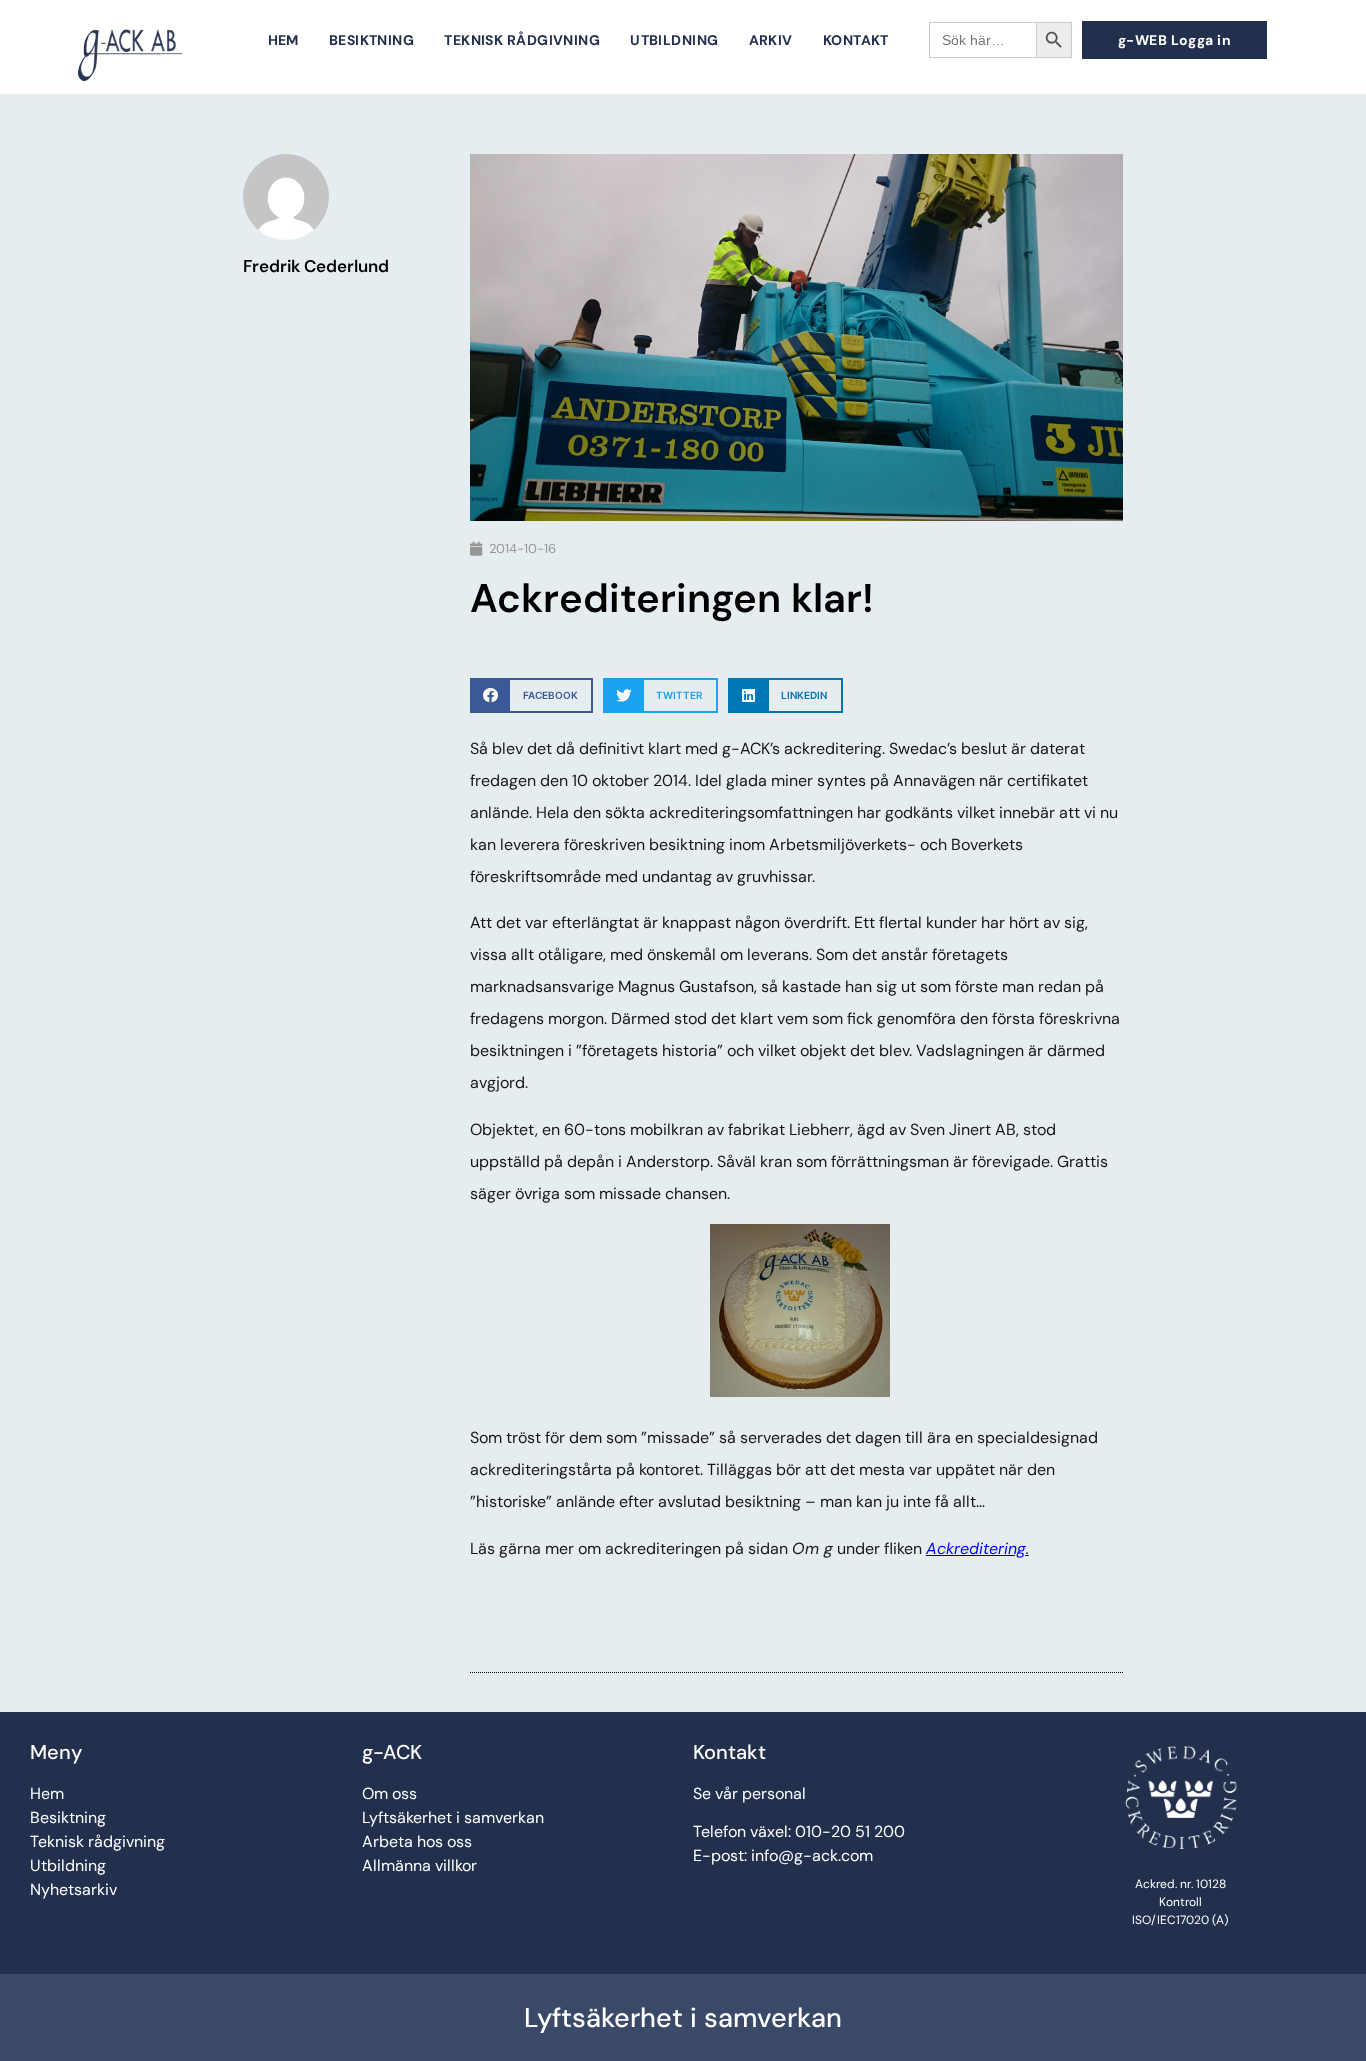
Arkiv (771, 40)
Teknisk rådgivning (522, 40)
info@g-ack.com (812, 1855)
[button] (531, 695)
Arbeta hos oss (417, 1841)
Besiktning (371, 40)
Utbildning (674, 40)
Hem (283, 40)
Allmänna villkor (419, 1865)
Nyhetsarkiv (73, 1889)
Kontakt (856, 40)
